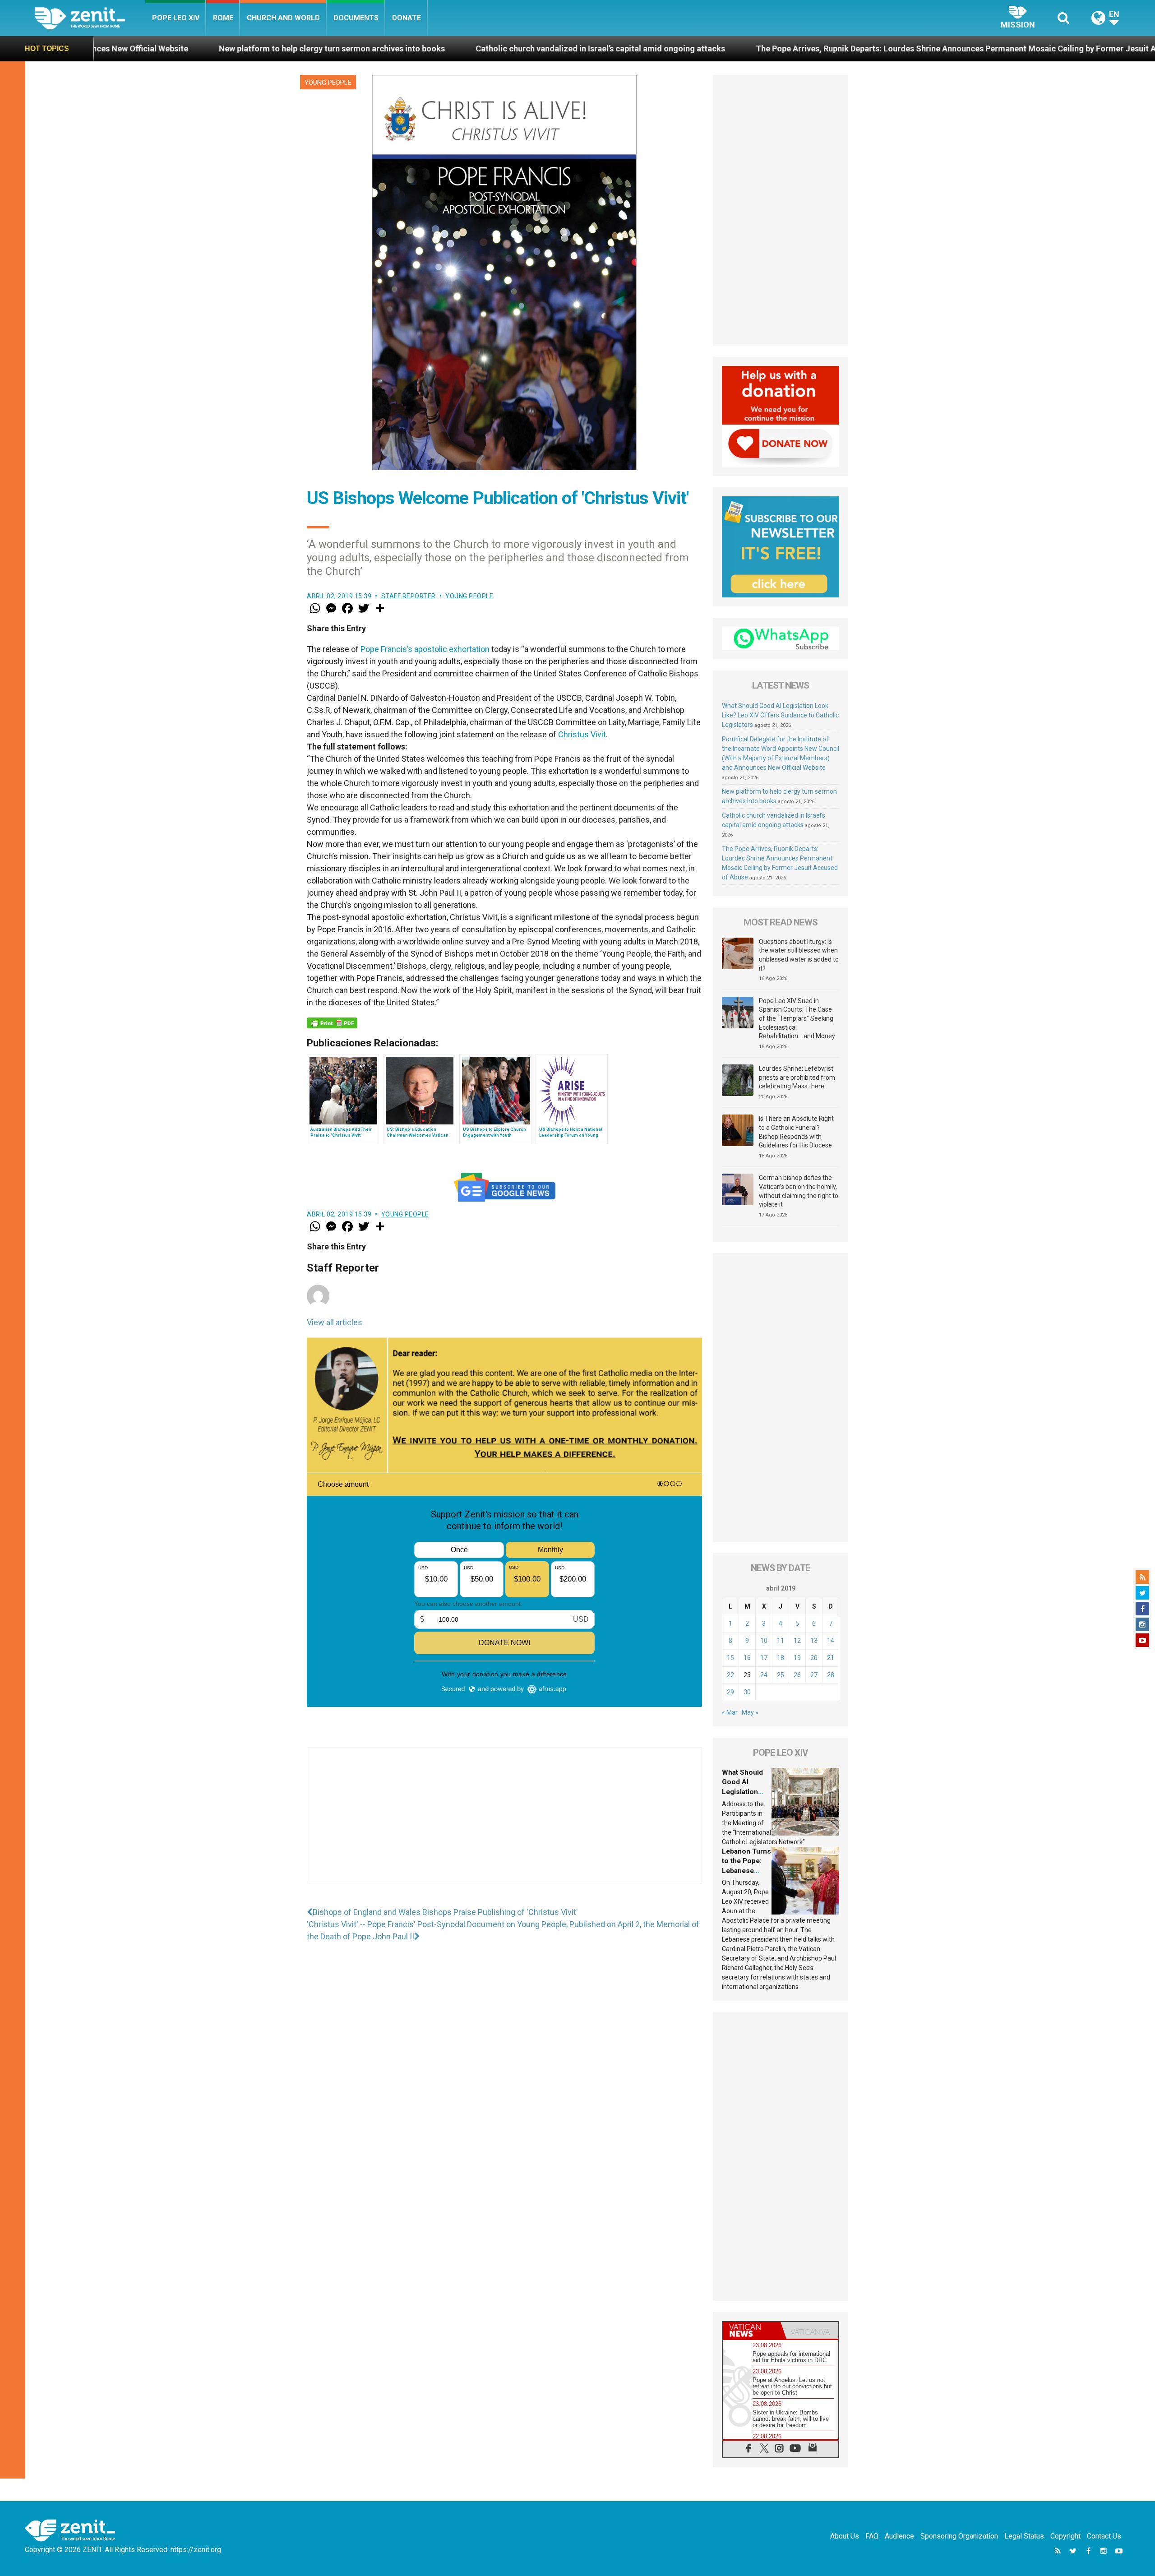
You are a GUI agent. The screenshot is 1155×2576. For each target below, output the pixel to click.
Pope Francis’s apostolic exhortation (425, 649)
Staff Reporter (409, 596)
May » (750, 1712)
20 (814, 1658)
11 (781, 1641)
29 (730, 1692)
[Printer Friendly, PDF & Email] (332, 1023)
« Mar (730, 1712)
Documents (356, 18)
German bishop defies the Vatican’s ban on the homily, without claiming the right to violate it (799, 1191)
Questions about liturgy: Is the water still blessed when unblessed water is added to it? (799, 955)
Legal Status (1024, 2536)
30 (747, 1692)
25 (781, 1675)
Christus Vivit (582, 734)
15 (730, 1658)
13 (814, 1641)
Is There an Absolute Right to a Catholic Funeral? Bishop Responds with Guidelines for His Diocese (796, 1132)
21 (831, 1658)
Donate (407, 18)
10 (764, 1641)
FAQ (872, 2536)
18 (781, 1658)
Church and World (283, 18)
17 (764, 1658)
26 (797, 1675)
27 (814, 1675)
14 (831, 1641)
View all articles (335, 1322)
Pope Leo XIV (176, 18)
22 (730, 1675)
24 (764, 1675)
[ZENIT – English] (90, 18)
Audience (899, 2536)
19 (797, 1658)
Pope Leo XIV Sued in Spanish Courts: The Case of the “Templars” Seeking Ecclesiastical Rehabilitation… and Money (797, 1018)
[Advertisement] (504, 1824)
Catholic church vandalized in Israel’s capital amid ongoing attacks (367, 49)
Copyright (1065, 2536)
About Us (845, 2536)
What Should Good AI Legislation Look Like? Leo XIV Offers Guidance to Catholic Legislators (780, 715)
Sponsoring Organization (959, 2536)
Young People (328, 83)
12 (797, 1641)
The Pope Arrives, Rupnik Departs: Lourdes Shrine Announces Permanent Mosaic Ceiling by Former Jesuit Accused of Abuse (753, 49)
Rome (223, 18)
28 (831, 1675)
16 (747, 1658)
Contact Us (1104, 2536)
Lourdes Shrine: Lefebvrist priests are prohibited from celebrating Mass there (797, 1077)
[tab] (752, 2330)
